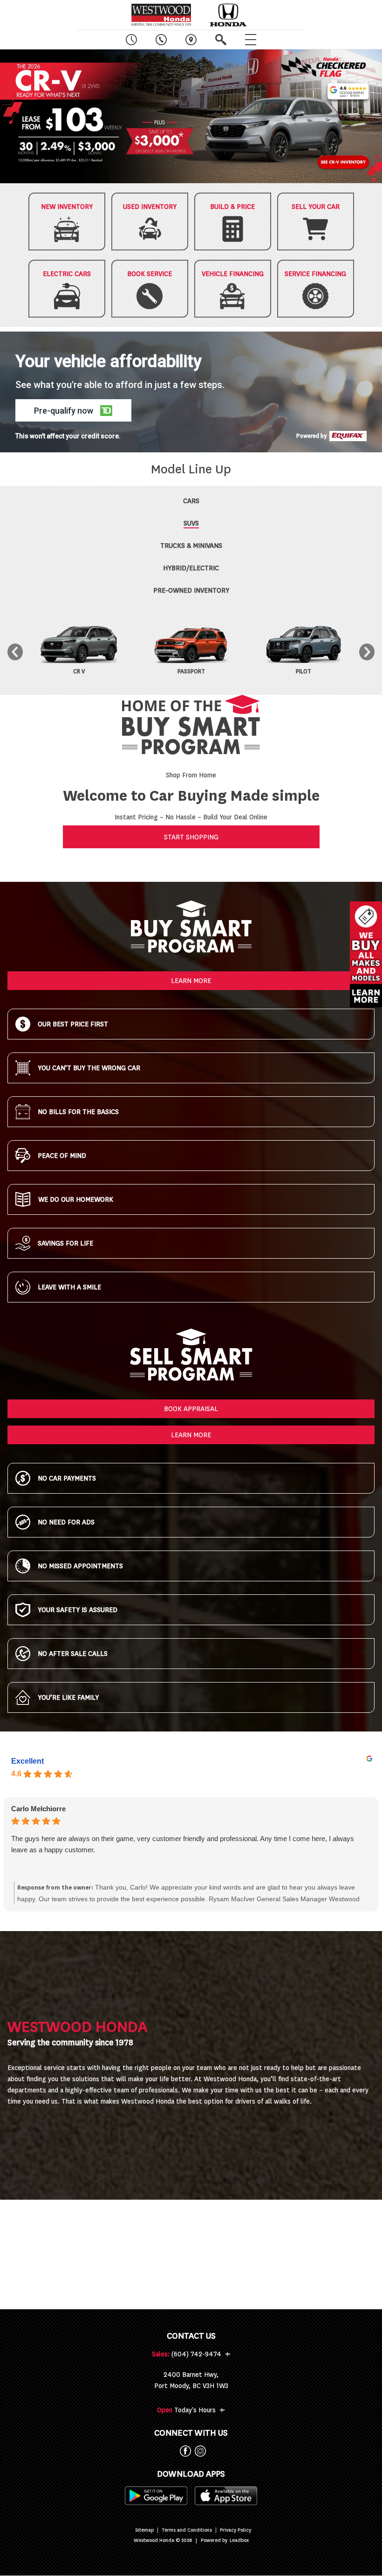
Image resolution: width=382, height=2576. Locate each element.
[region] (191, 116)
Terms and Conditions (187, 2530)
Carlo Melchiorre (38, 1809)
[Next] (367, 652)
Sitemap (144, 2530)
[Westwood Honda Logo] (161, 15)
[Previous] (15, 652)
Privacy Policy (235, 2530)
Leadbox (239, 2541)
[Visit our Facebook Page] (184, 2451)
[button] (191, 116)
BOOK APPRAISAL (191, 1409)
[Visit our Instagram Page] (198, 2451)
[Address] (191, 40)
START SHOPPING (191, 837)
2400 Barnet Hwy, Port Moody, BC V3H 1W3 (191, 2380)
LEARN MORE (191, 981)
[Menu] (251, 40)
